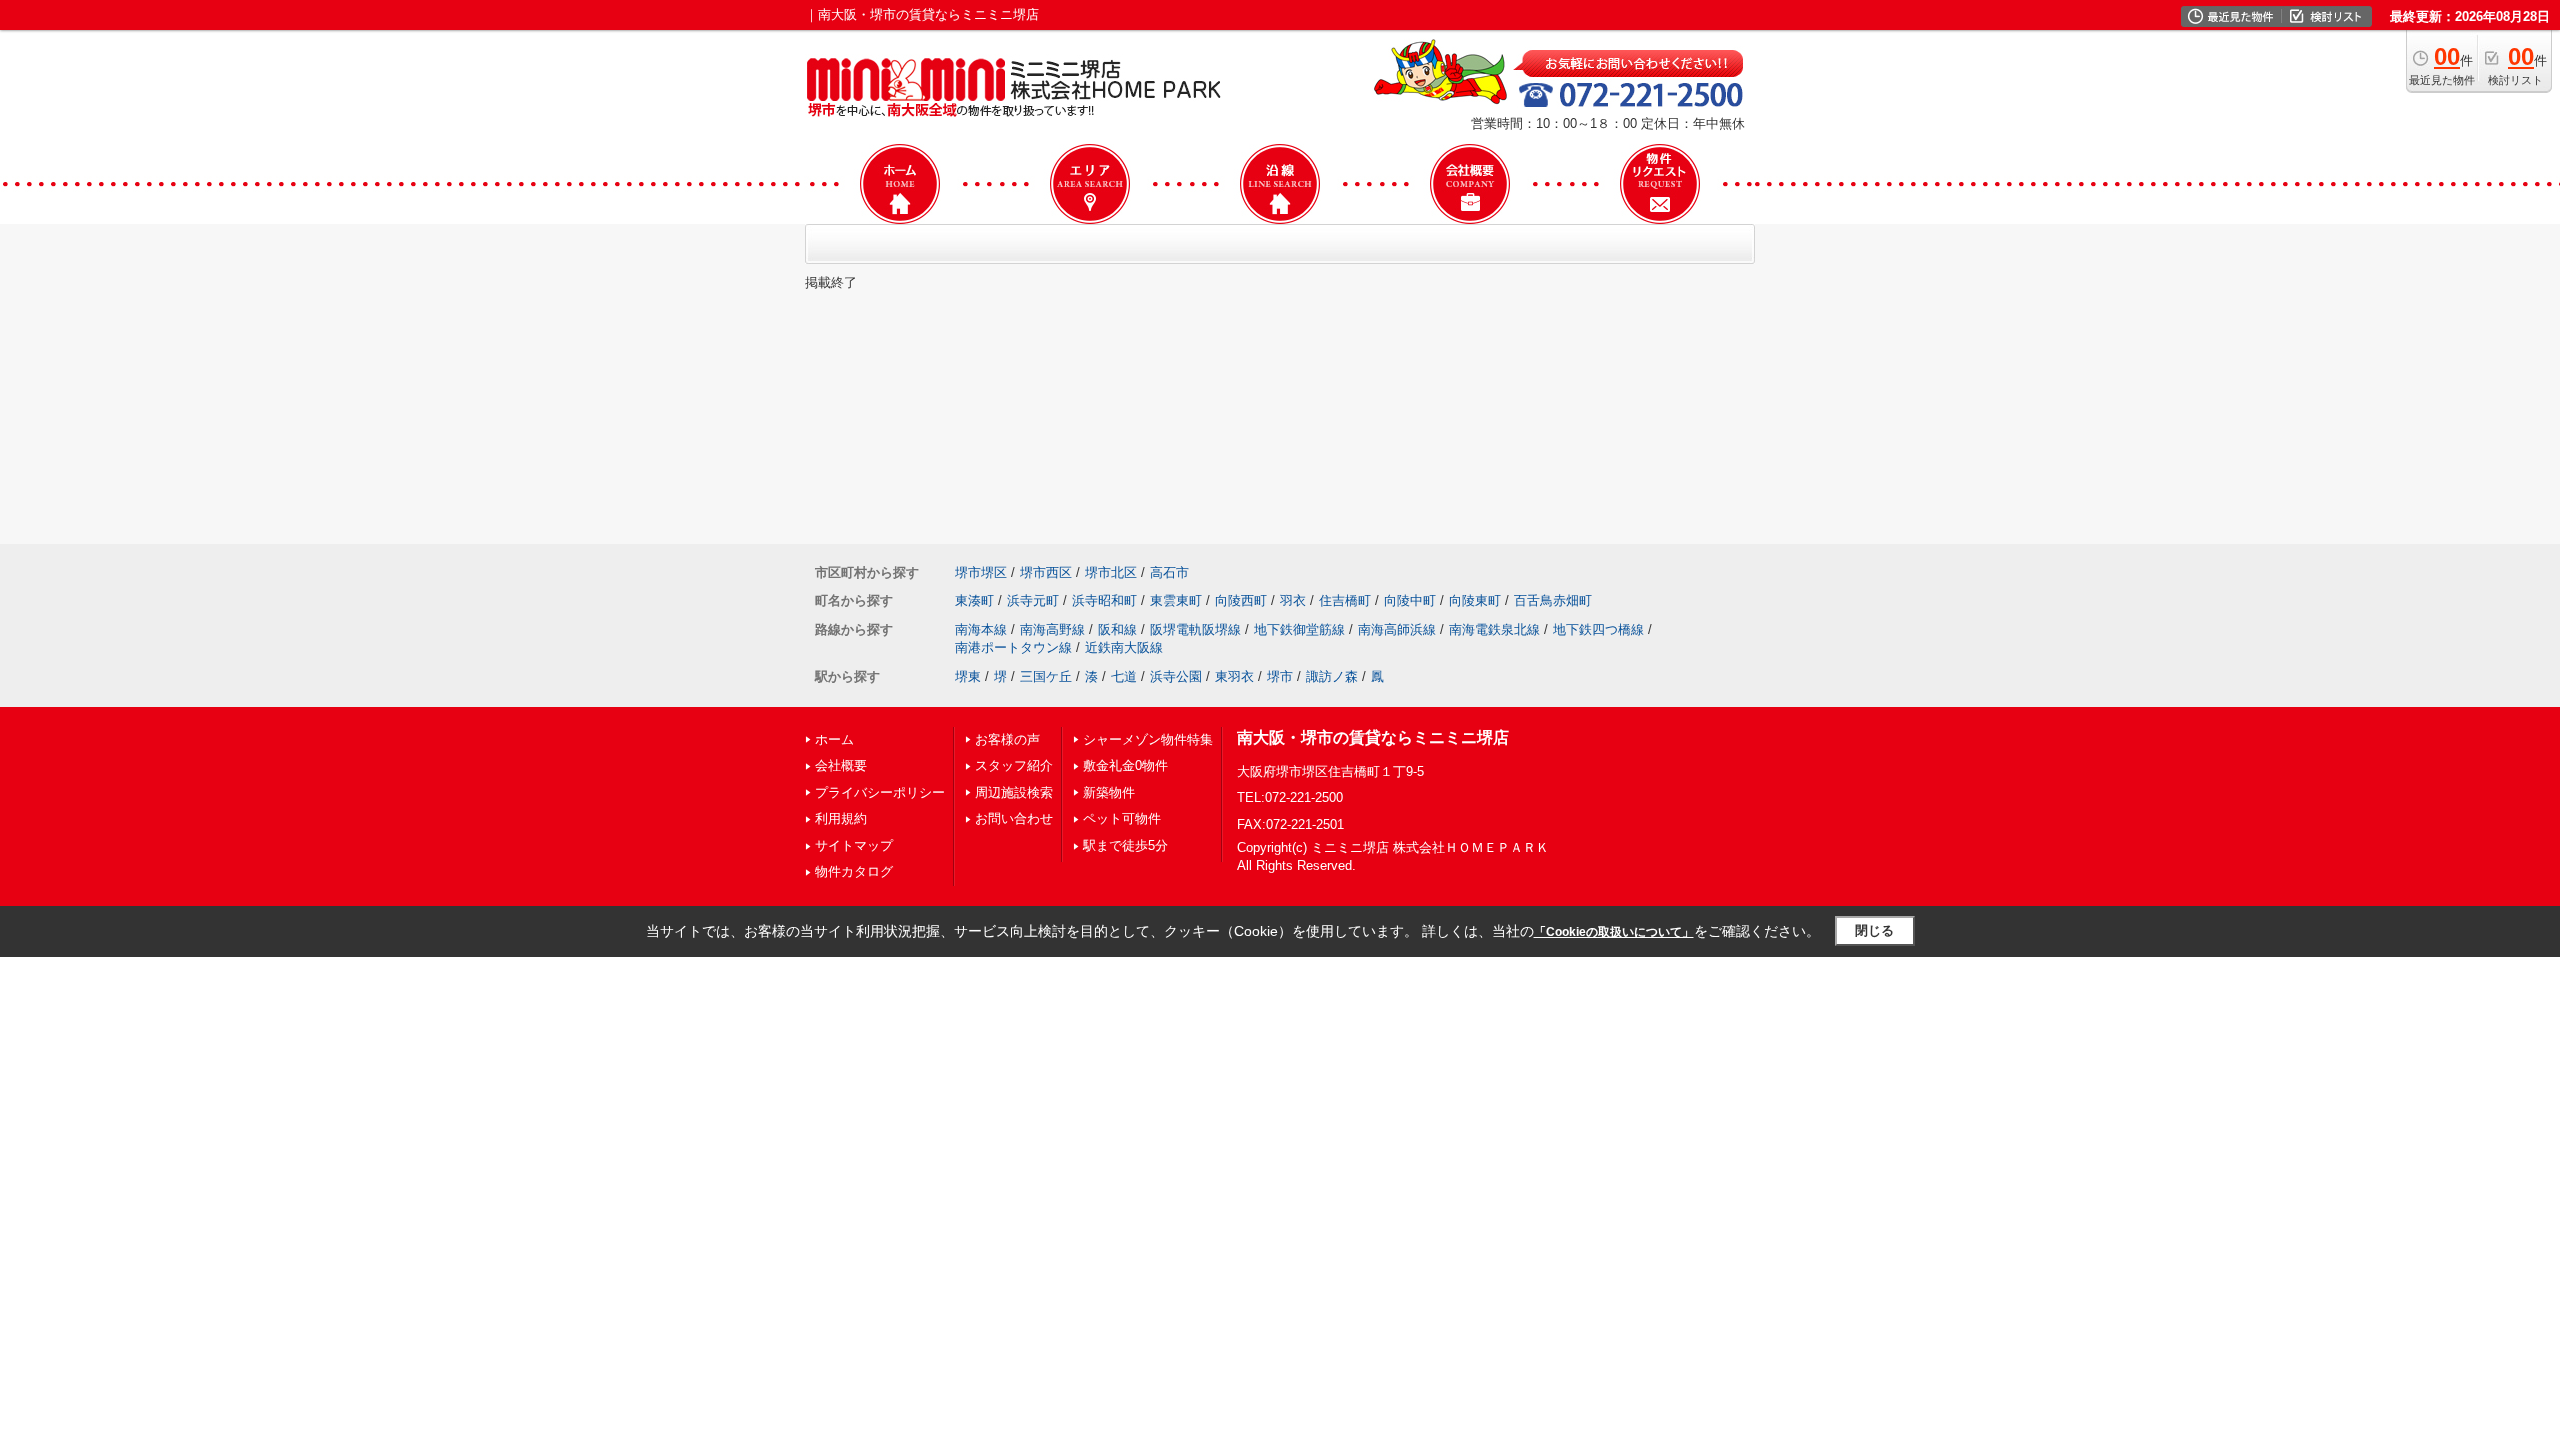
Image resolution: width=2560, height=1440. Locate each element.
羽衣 (1293, 600)
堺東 (968, 676)
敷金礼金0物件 (1125, 765)
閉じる (1874, 930)
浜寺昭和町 (1104, 600)
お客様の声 (1007, 739)
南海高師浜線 (1397, 629)
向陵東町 (1475, 600)
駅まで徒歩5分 (1125, 845)
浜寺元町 (1033, 600)
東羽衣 (1234, 676)
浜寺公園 (1176, 676)
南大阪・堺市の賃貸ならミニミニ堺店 (1373, 737)
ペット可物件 (1122, 818)
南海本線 (981, 629)
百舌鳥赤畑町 (1553, 600)
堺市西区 (1046, 572)
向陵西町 (1241, 600)
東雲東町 (1176, 600)
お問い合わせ (1014, 818)
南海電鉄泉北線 (1494, 629)
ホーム (834, 739)
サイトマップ (854, 845)
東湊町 (974, 600)
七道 (1124, 676)
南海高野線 (1052, 629)
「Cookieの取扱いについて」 (1614, 932)
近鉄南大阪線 (1124, 647)
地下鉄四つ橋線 (1598, 629)
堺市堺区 (981, 572)
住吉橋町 (1345, 600)
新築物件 (1109, 792)
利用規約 (841, 818)
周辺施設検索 (1014, 792)
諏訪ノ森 (1332, 676)
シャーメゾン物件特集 (1148, 739)
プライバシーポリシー (880, 792)
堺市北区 (1111, 572)
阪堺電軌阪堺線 (1195, 629)
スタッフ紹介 (1014, 765)
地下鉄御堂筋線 (1299, 629)
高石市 (1169, 572)
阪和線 (1117, 629)
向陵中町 (1410, 600)
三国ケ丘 (1046, 676)
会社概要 (841, 765)
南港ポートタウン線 (1013, 647)
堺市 (1280, 676)
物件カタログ (854, 871)
